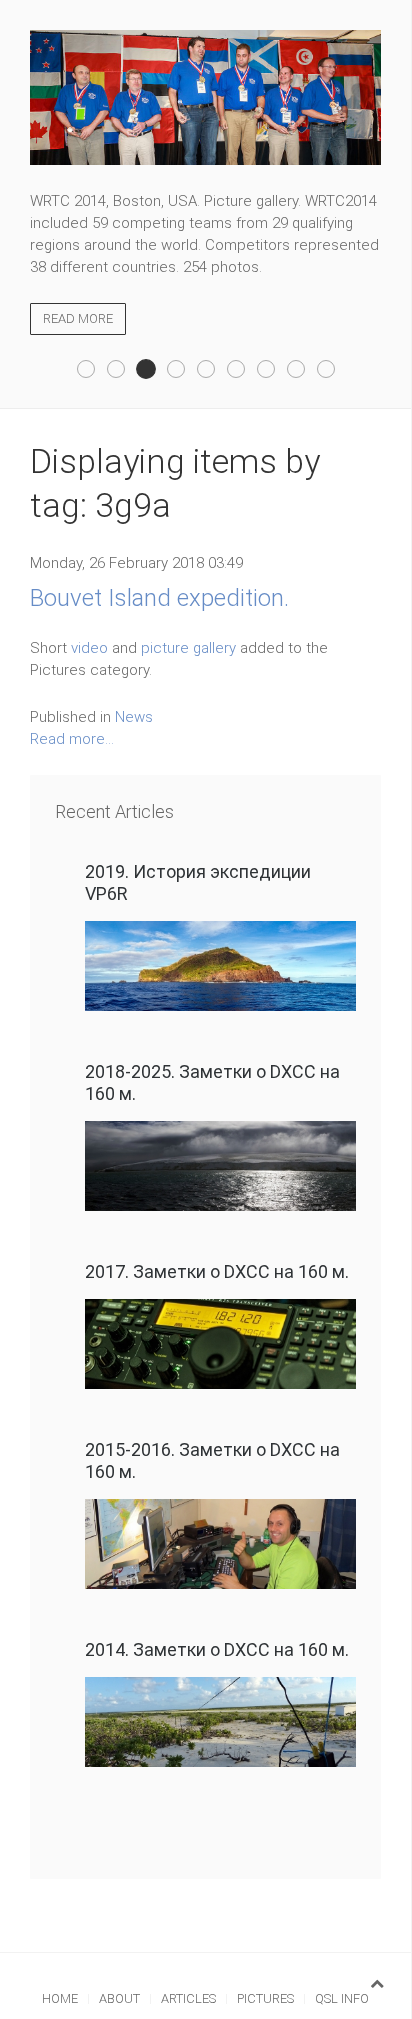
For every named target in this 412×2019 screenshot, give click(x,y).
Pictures (265, 1998)
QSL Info (342, 1998)
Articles (188, 1998)
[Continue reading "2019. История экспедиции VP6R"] (220, 966)
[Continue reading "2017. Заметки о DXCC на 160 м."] (220, 1344)
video (89, 648)
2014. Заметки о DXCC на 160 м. (217, 1649)
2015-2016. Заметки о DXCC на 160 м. (212, 1460)
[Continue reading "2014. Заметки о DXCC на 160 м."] (220, 1722)
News (134, 717)
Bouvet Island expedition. (159, 598)
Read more (78, 318)
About (119, 1998)
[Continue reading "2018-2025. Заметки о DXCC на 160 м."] (220, 1166)
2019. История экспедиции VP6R (198, 882)
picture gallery (188, 648)
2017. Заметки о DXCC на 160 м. (217, 1271)
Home (60, 1998)
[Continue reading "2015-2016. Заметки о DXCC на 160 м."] (220, 1544)
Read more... (72, 739)
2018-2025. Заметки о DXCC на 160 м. (212, 1082)
